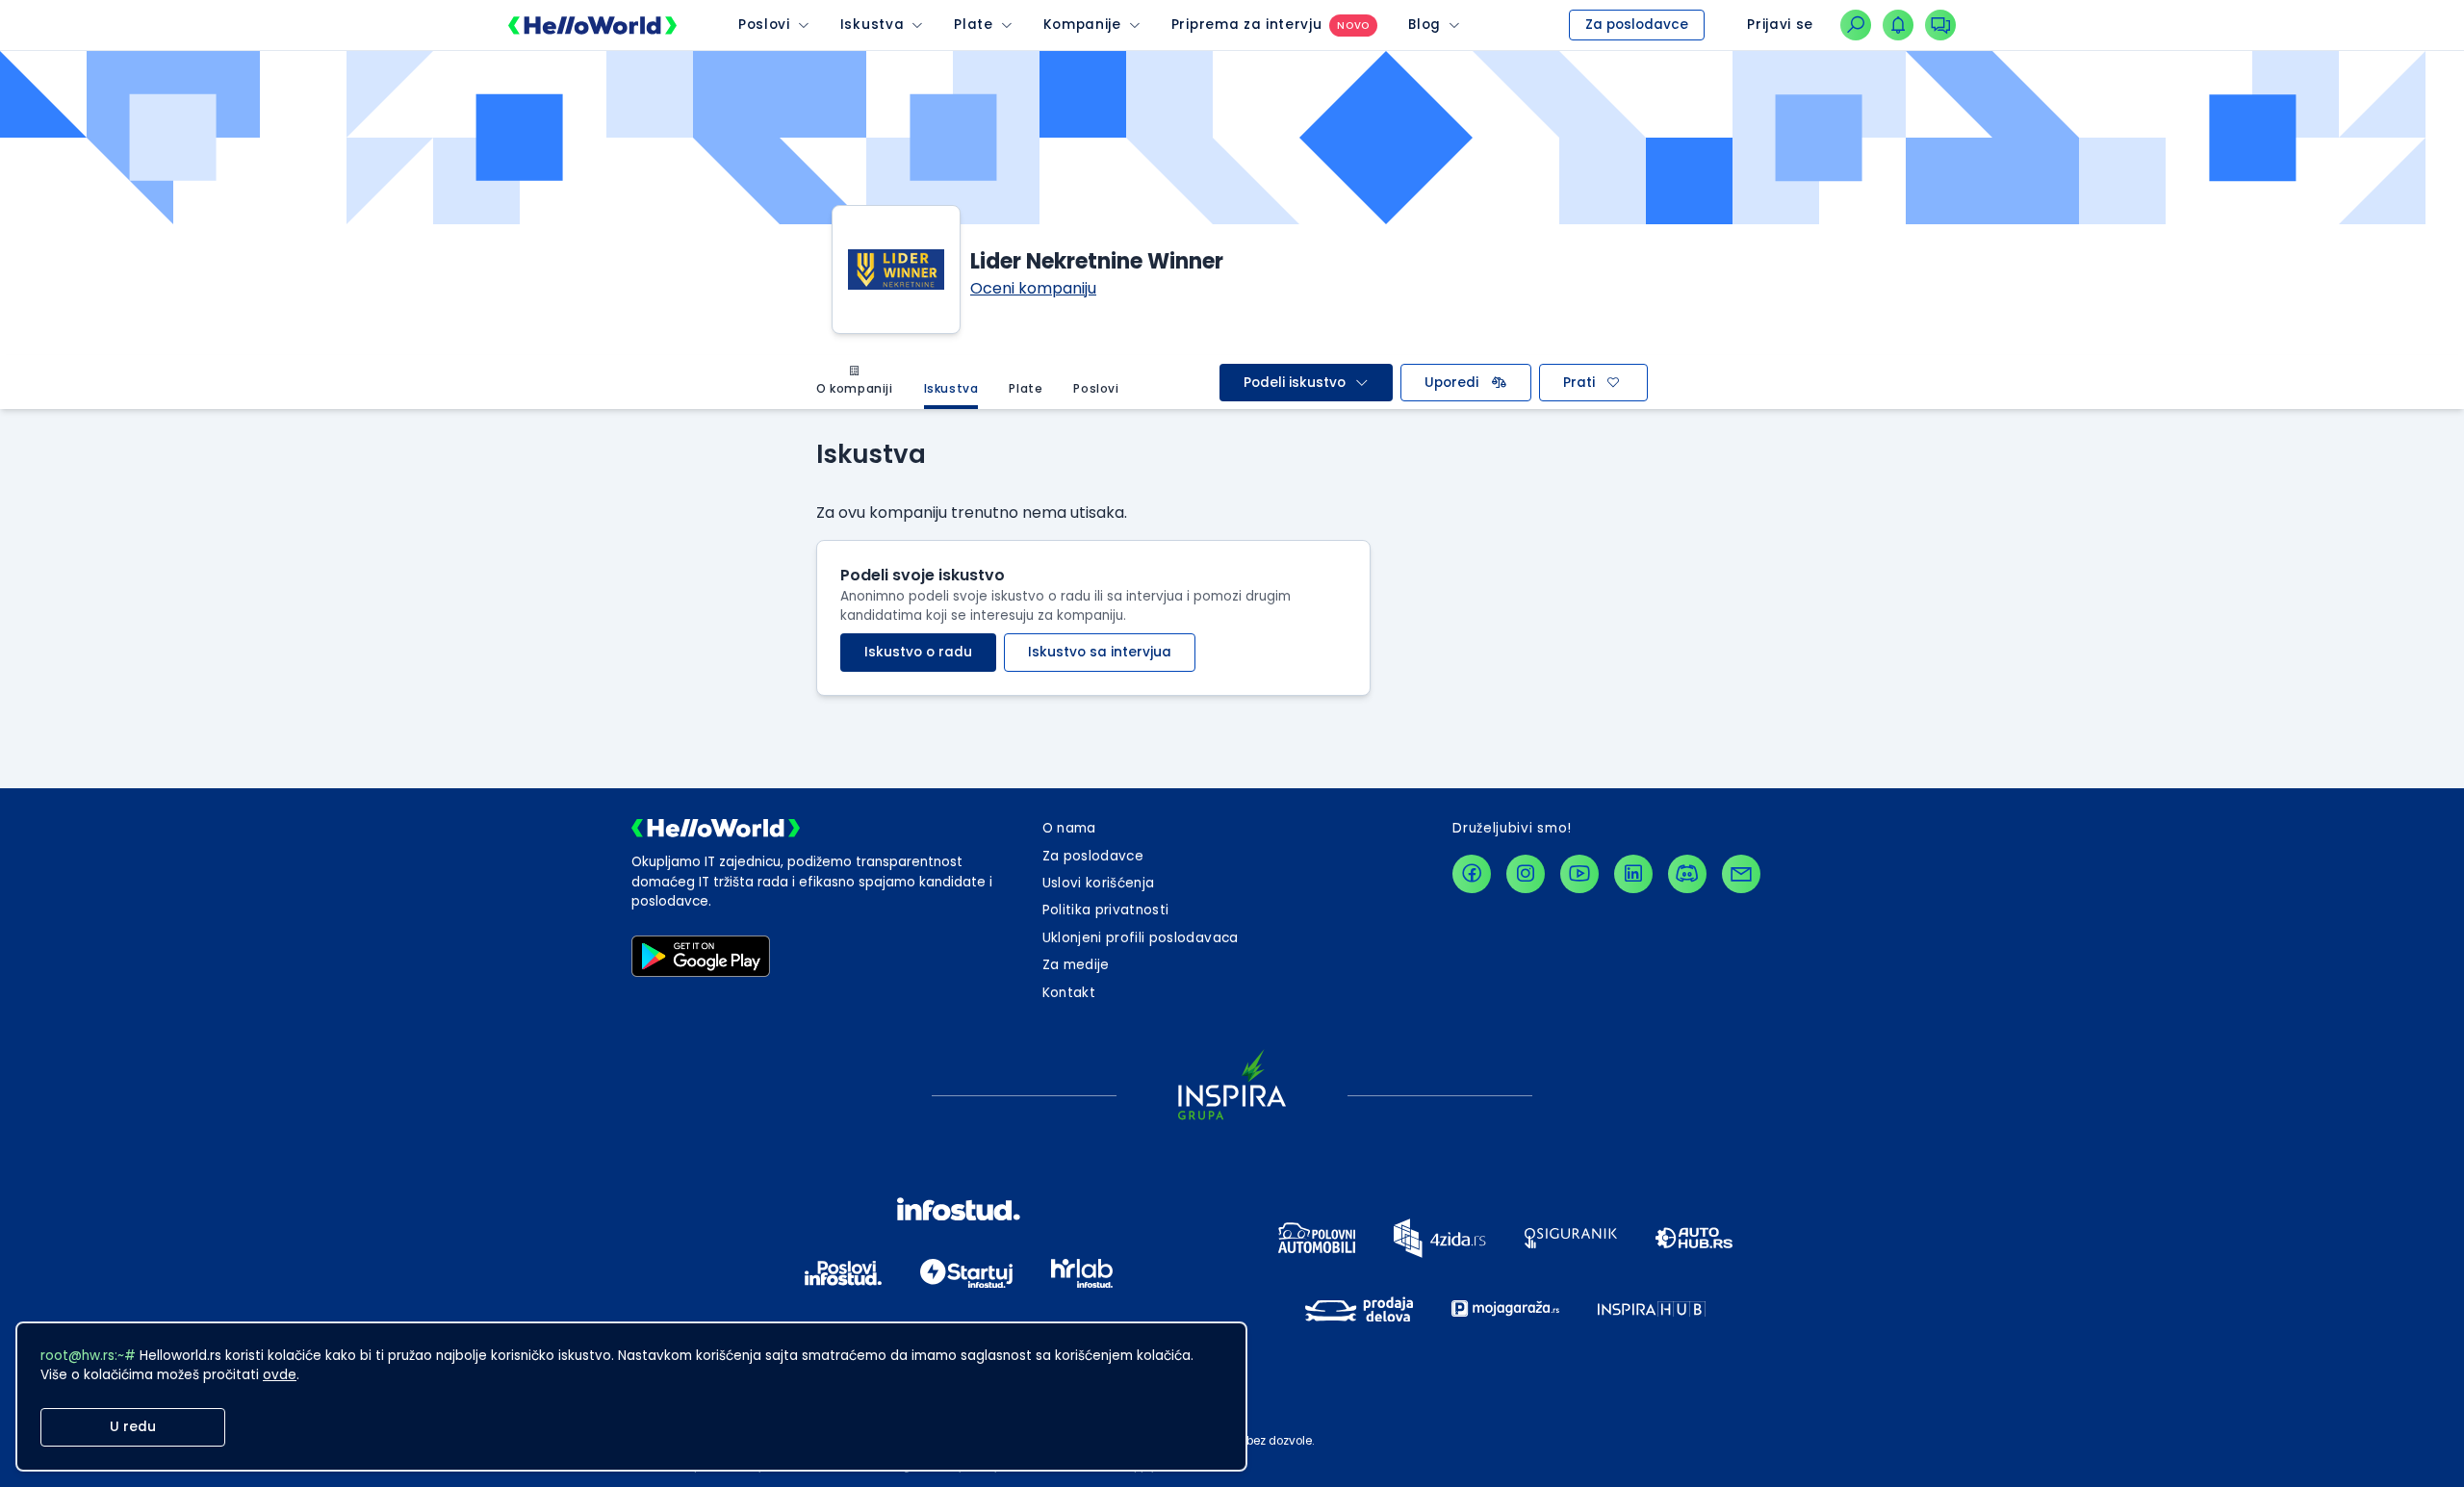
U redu (133, 1427)
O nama (1069, 828)
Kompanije (1082, 25)
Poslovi (764, 25)
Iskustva (872, 25)
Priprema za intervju (1247, 25)
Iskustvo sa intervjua (1100, 652)
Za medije (1076, 965)
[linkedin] (1633, 874)
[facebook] (1472, 874)
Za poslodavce (1637, 25)
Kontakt (1069, 993)
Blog (1424, 25)
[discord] (1687, 874)
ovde (280, 1375)
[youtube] (1579, 874)
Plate (973, 25)
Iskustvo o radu (918, 652)
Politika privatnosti (1106, 910)
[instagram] (1526, 874)
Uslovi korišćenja (1099, 883)
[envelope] (1741, 874)
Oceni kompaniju (1033, 288)
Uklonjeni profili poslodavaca (1141, 938)
